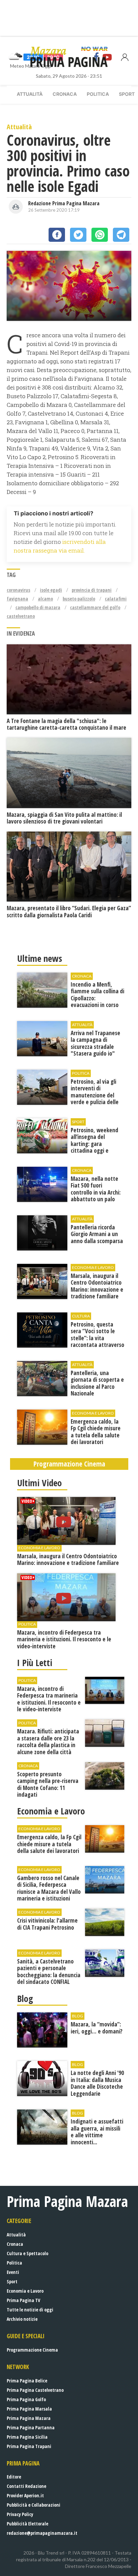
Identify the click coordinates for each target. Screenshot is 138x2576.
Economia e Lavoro (25, 2291)
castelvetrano (21, 616)
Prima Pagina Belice (27, 2381)
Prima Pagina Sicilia (27, 2437)
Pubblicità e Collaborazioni (33, 2505)
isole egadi (51, 590)
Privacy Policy (20, 2514)
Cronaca (65, 94)
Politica (98, 94)
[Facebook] (57, 235)
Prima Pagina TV (23, 2300)
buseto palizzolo (79, 599)
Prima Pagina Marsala (29, 2409)
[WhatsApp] (100, 235)
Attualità (30, 94)
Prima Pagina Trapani (29, 2446)
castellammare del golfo (95, 607)
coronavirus (18, 590)
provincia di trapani (92, 590)
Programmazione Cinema (32, 2350)
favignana (17, 599)
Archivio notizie (22, 2319)
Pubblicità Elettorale (27, 2524)
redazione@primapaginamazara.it (42, 2533)
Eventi (13, 2272)
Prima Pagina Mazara (29, 2418)
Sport (12, 2281)
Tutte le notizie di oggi (30, 2310)
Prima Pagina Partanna (31, 2427)
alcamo (45, 599)
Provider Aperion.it (25, 2495)
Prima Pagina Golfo (26, 2399)
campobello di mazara (38, 607)
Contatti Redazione (26, 2486)
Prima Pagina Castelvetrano (35, 2390)
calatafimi (116, 599)
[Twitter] (78, 235)
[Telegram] (121, 235)
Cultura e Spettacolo (27, 2253)
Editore (14, 2477)
